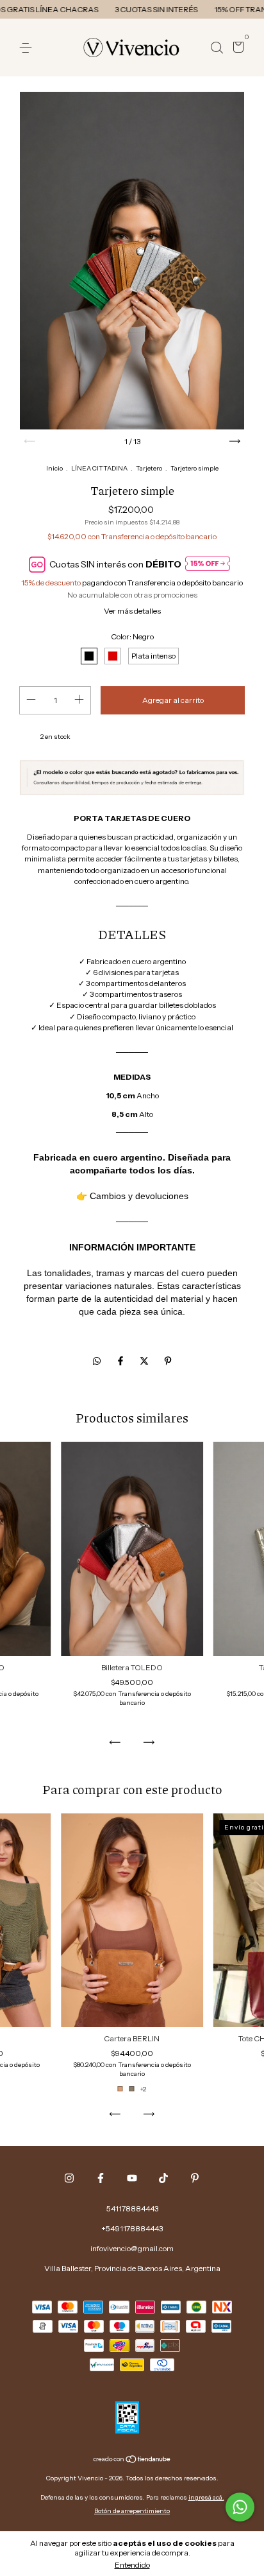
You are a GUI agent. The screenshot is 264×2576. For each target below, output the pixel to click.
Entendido (132, 2565)
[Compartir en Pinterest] (168, 1361)
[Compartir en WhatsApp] (97, 1361)
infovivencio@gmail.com (132, 2248)
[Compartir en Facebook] (121, 1361)
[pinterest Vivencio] (195, 2178)
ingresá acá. (206, 2497)
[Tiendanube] (132, 2460)
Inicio (54, 468)
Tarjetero (149, 468)
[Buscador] (217, 48)
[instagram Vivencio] (69, 2178)
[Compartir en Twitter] (145, 1361)
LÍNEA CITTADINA (99, 468)
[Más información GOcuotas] (208, 565)
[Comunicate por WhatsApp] (240, 2507)
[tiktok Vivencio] (163, 2178)
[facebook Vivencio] (101, 2178)
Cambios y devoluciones (139, 1196)
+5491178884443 (132, 2228)
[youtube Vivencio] (132, 2178)
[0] (236, 48)
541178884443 (132, 2209)
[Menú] (28, 48)
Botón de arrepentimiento (132, 2511)
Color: (132, 636)
